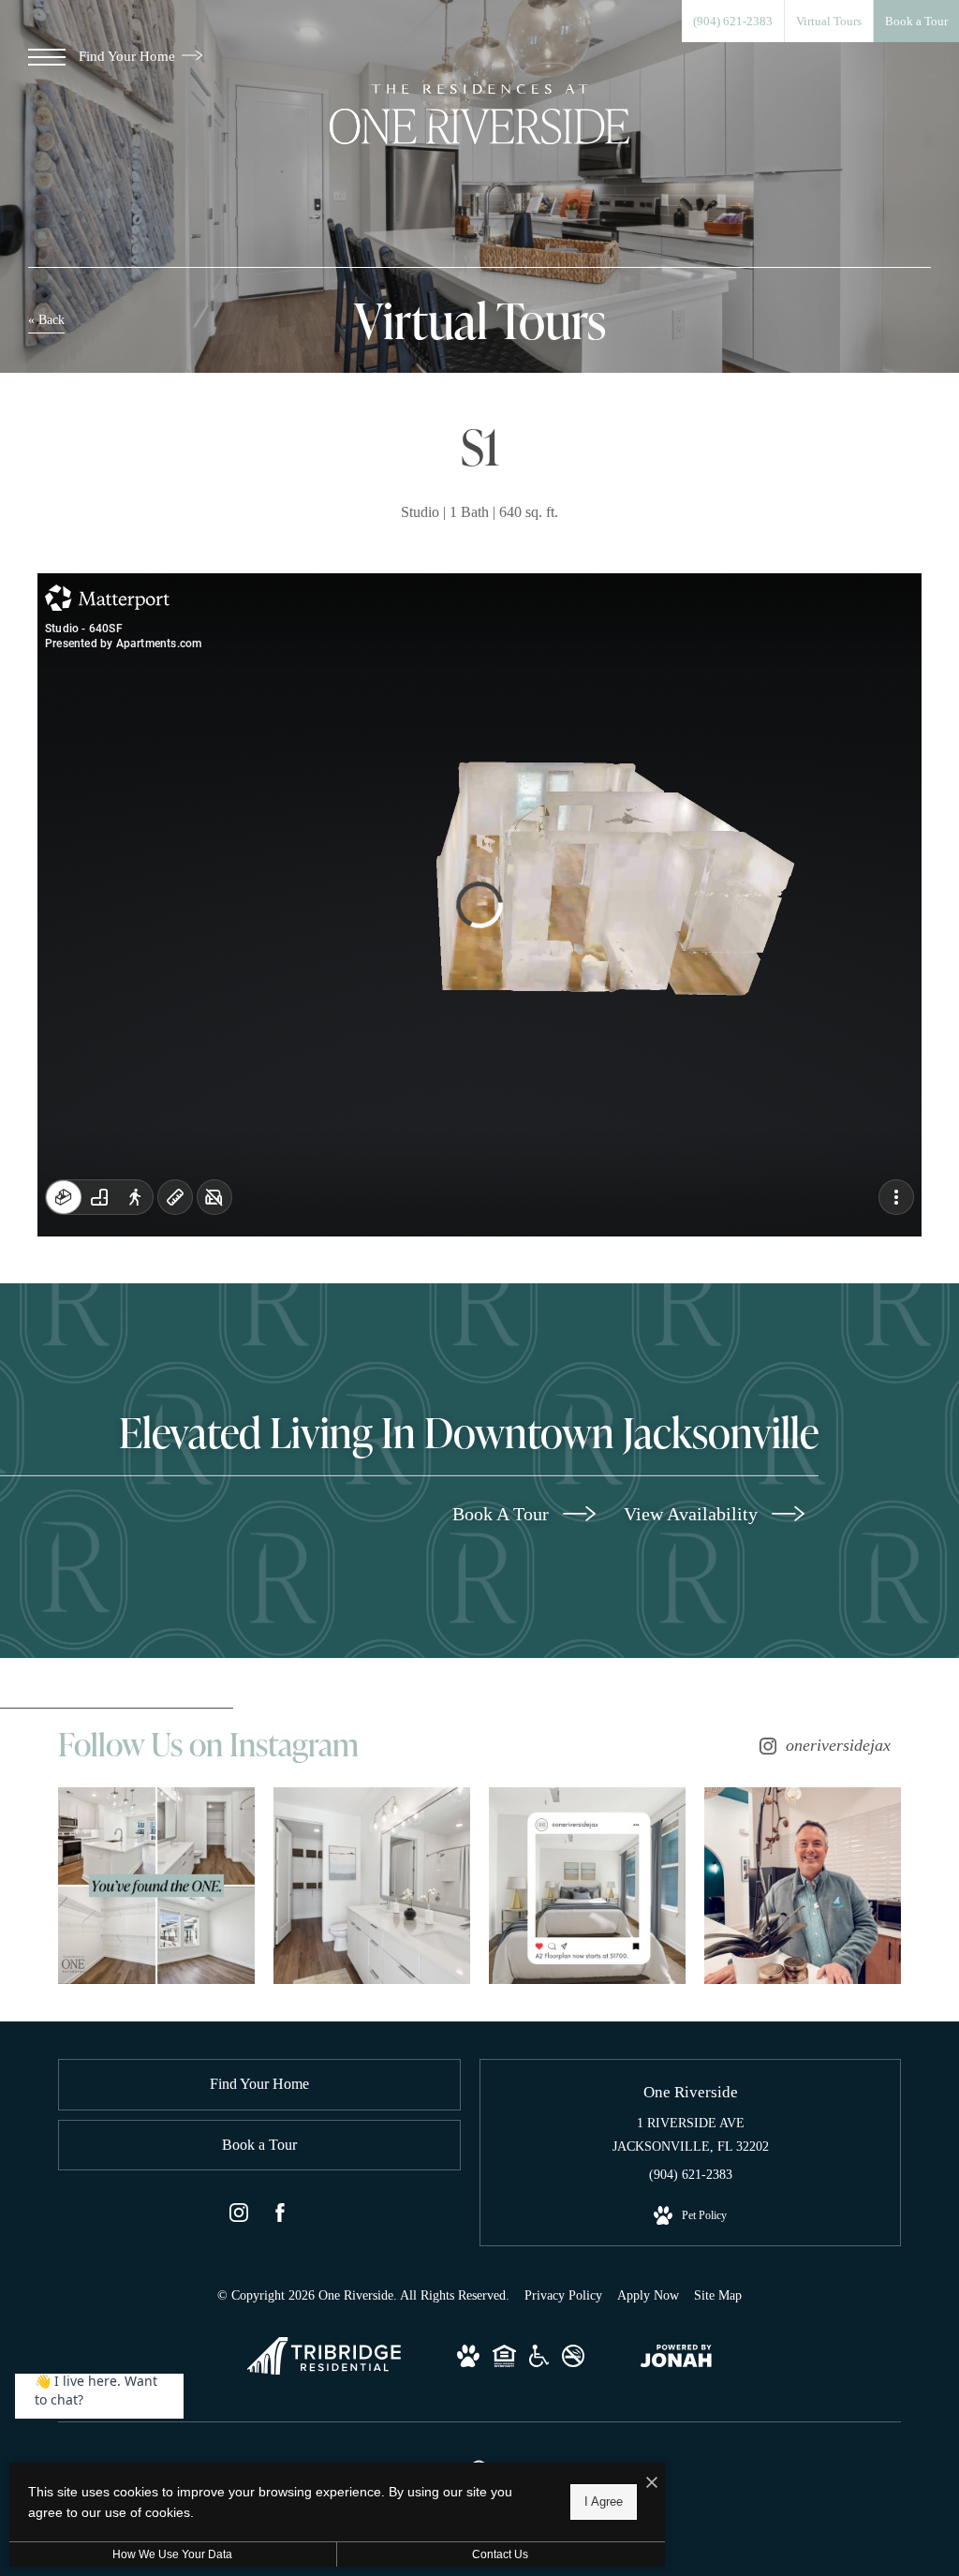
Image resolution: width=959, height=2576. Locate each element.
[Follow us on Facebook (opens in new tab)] (280, 2216)
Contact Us (500, 2554)
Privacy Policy (563, 2295)
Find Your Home (129, 56)
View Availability (693, 1514)
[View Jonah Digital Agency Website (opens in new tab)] (676, 2360)
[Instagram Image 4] (803, 1886)
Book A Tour (503, 1514)
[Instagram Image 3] (587, 1886)
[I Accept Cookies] (652, 2484)
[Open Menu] (47, 57)
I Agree (604, 2502)
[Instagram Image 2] (372, 1886)
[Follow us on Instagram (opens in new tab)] (239, 2216)
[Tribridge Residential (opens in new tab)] (324, 2370)
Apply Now (648, 2295)
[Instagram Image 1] (156, 1886)
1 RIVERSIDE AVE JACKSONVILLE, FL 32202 (691, 2135)
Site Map (718, 2295)
